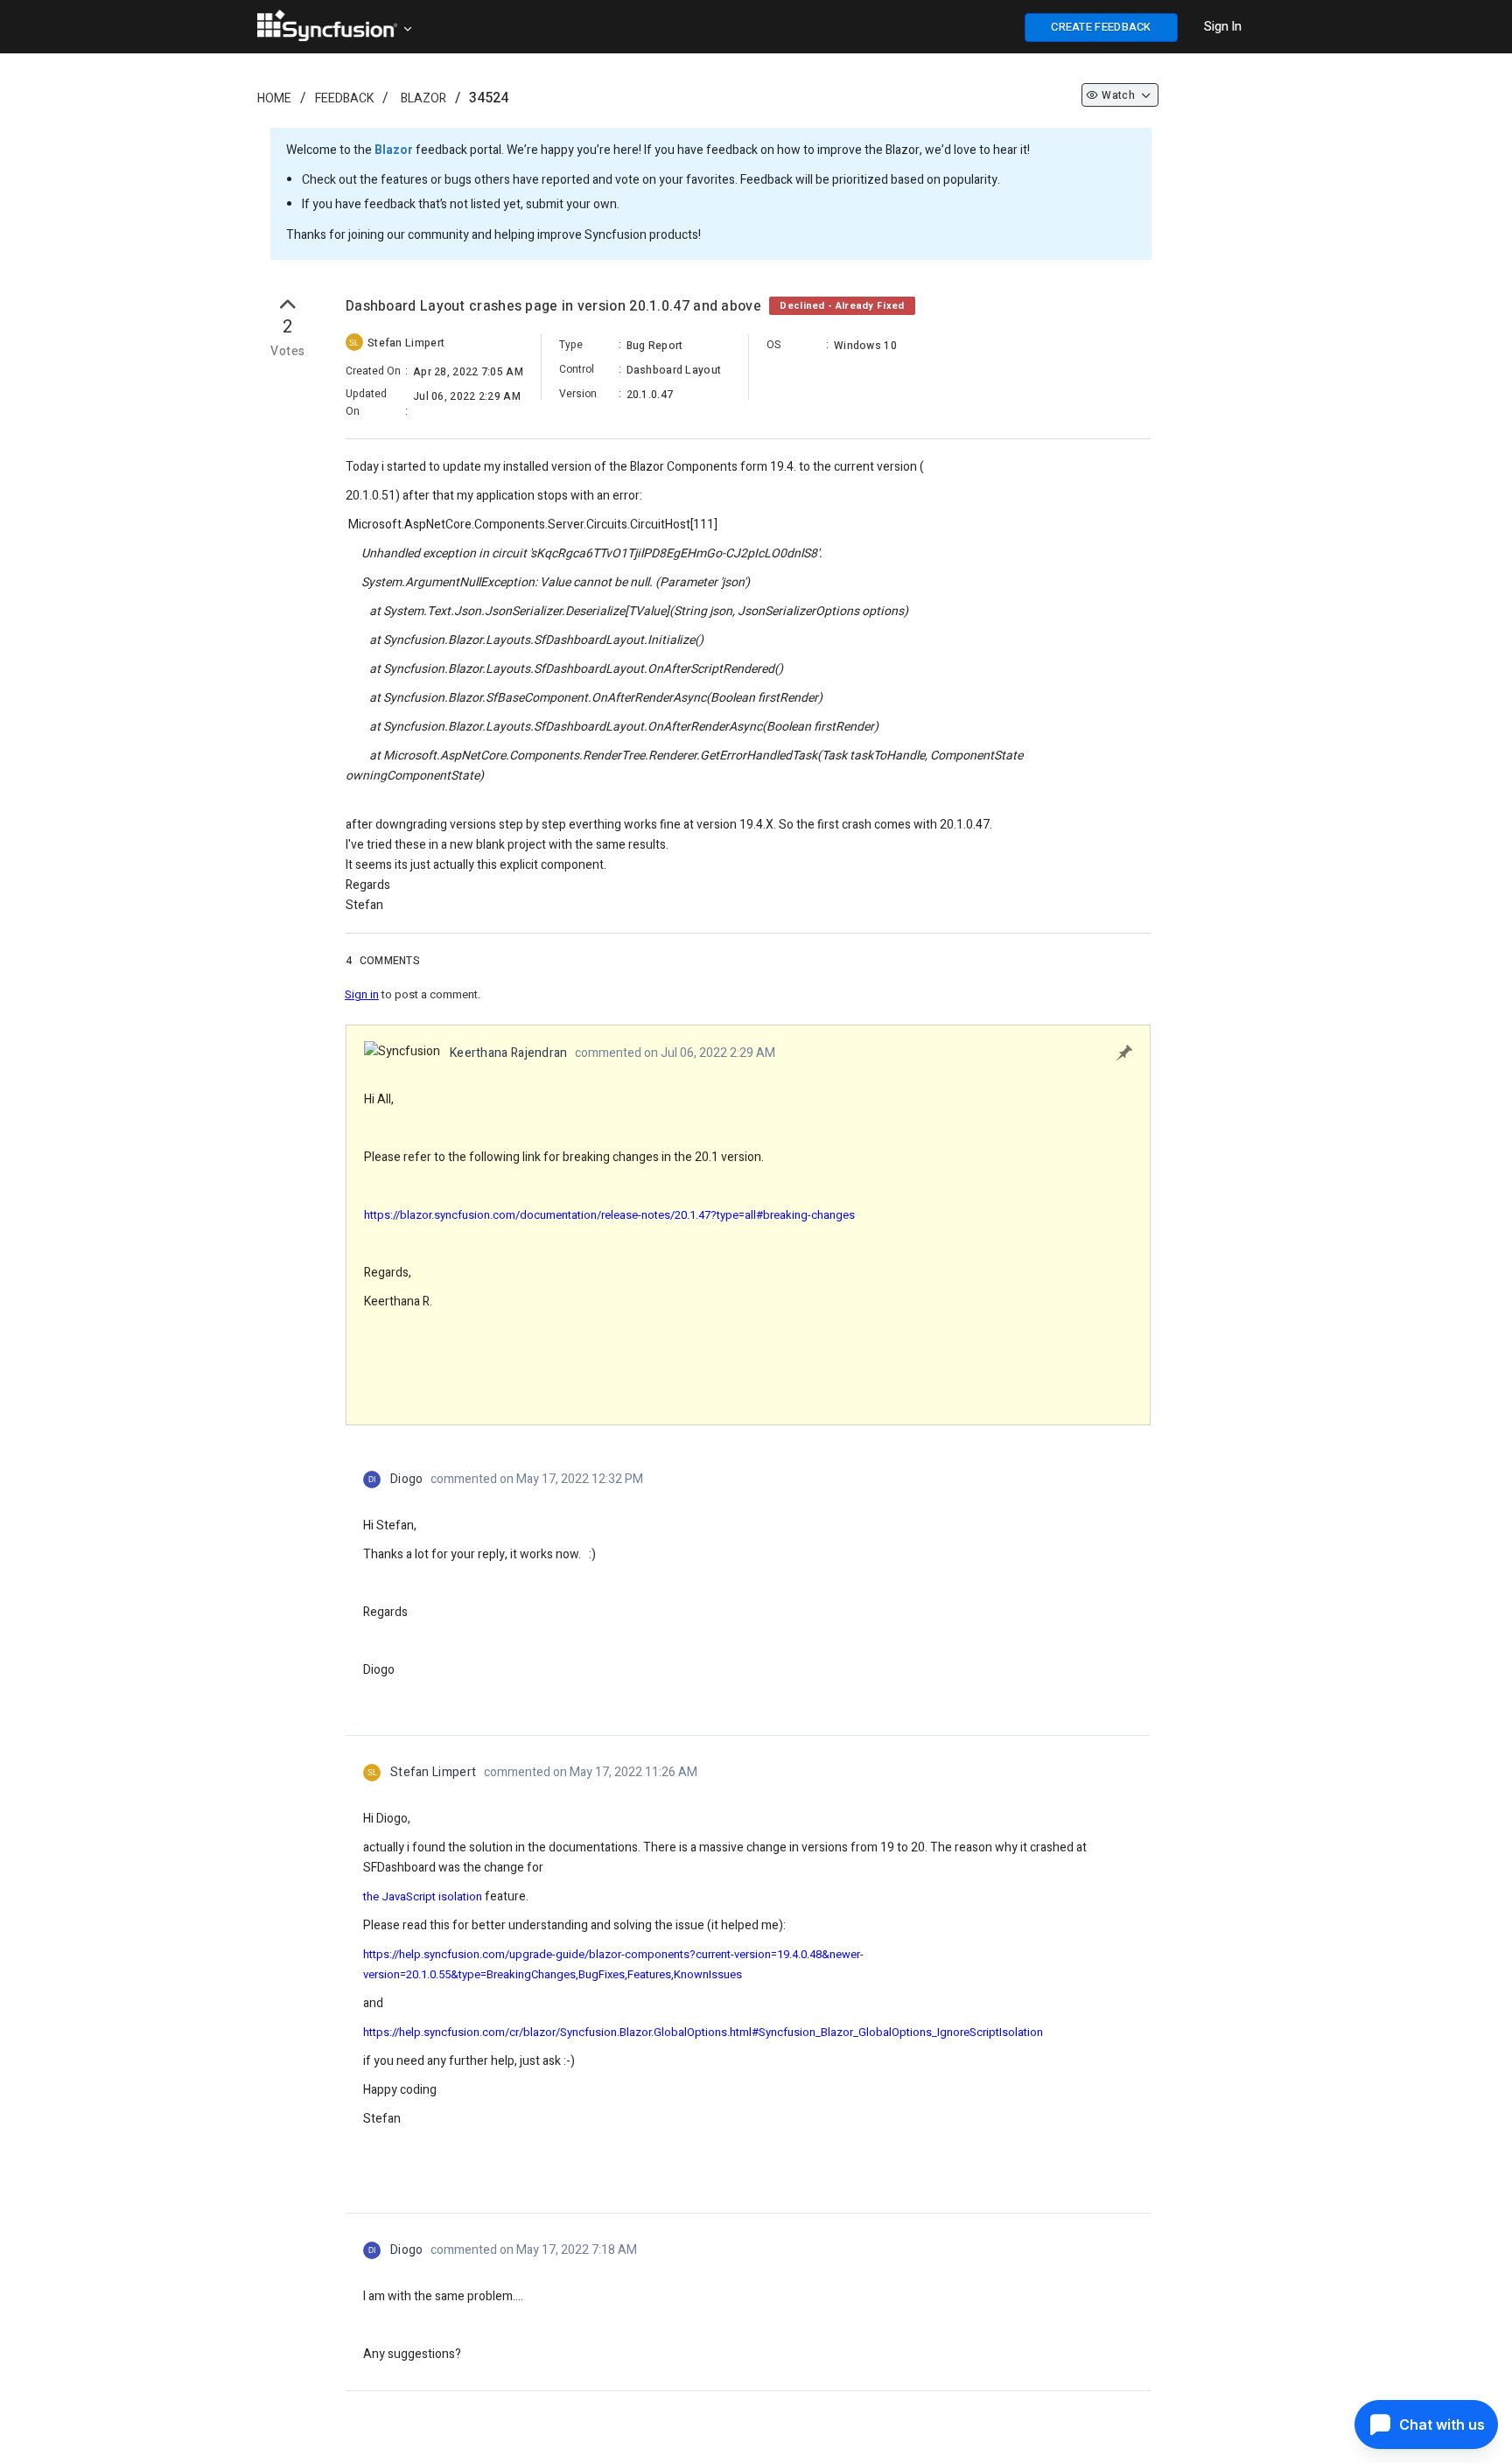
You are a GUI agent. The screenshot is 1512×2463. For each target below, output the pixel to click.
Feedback (344, 98)
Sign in (362, 994)
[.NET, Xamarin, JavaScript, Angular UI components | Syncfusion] (327, 25)
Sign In (1223, 27)
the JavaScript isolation (423, 1896)
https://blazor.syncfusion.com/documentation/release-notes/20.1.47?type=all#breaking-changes (609, 1215)
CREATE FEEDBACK (1101, 27)
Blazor (423, 98)
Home (274, 98)
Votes (287, 352)
